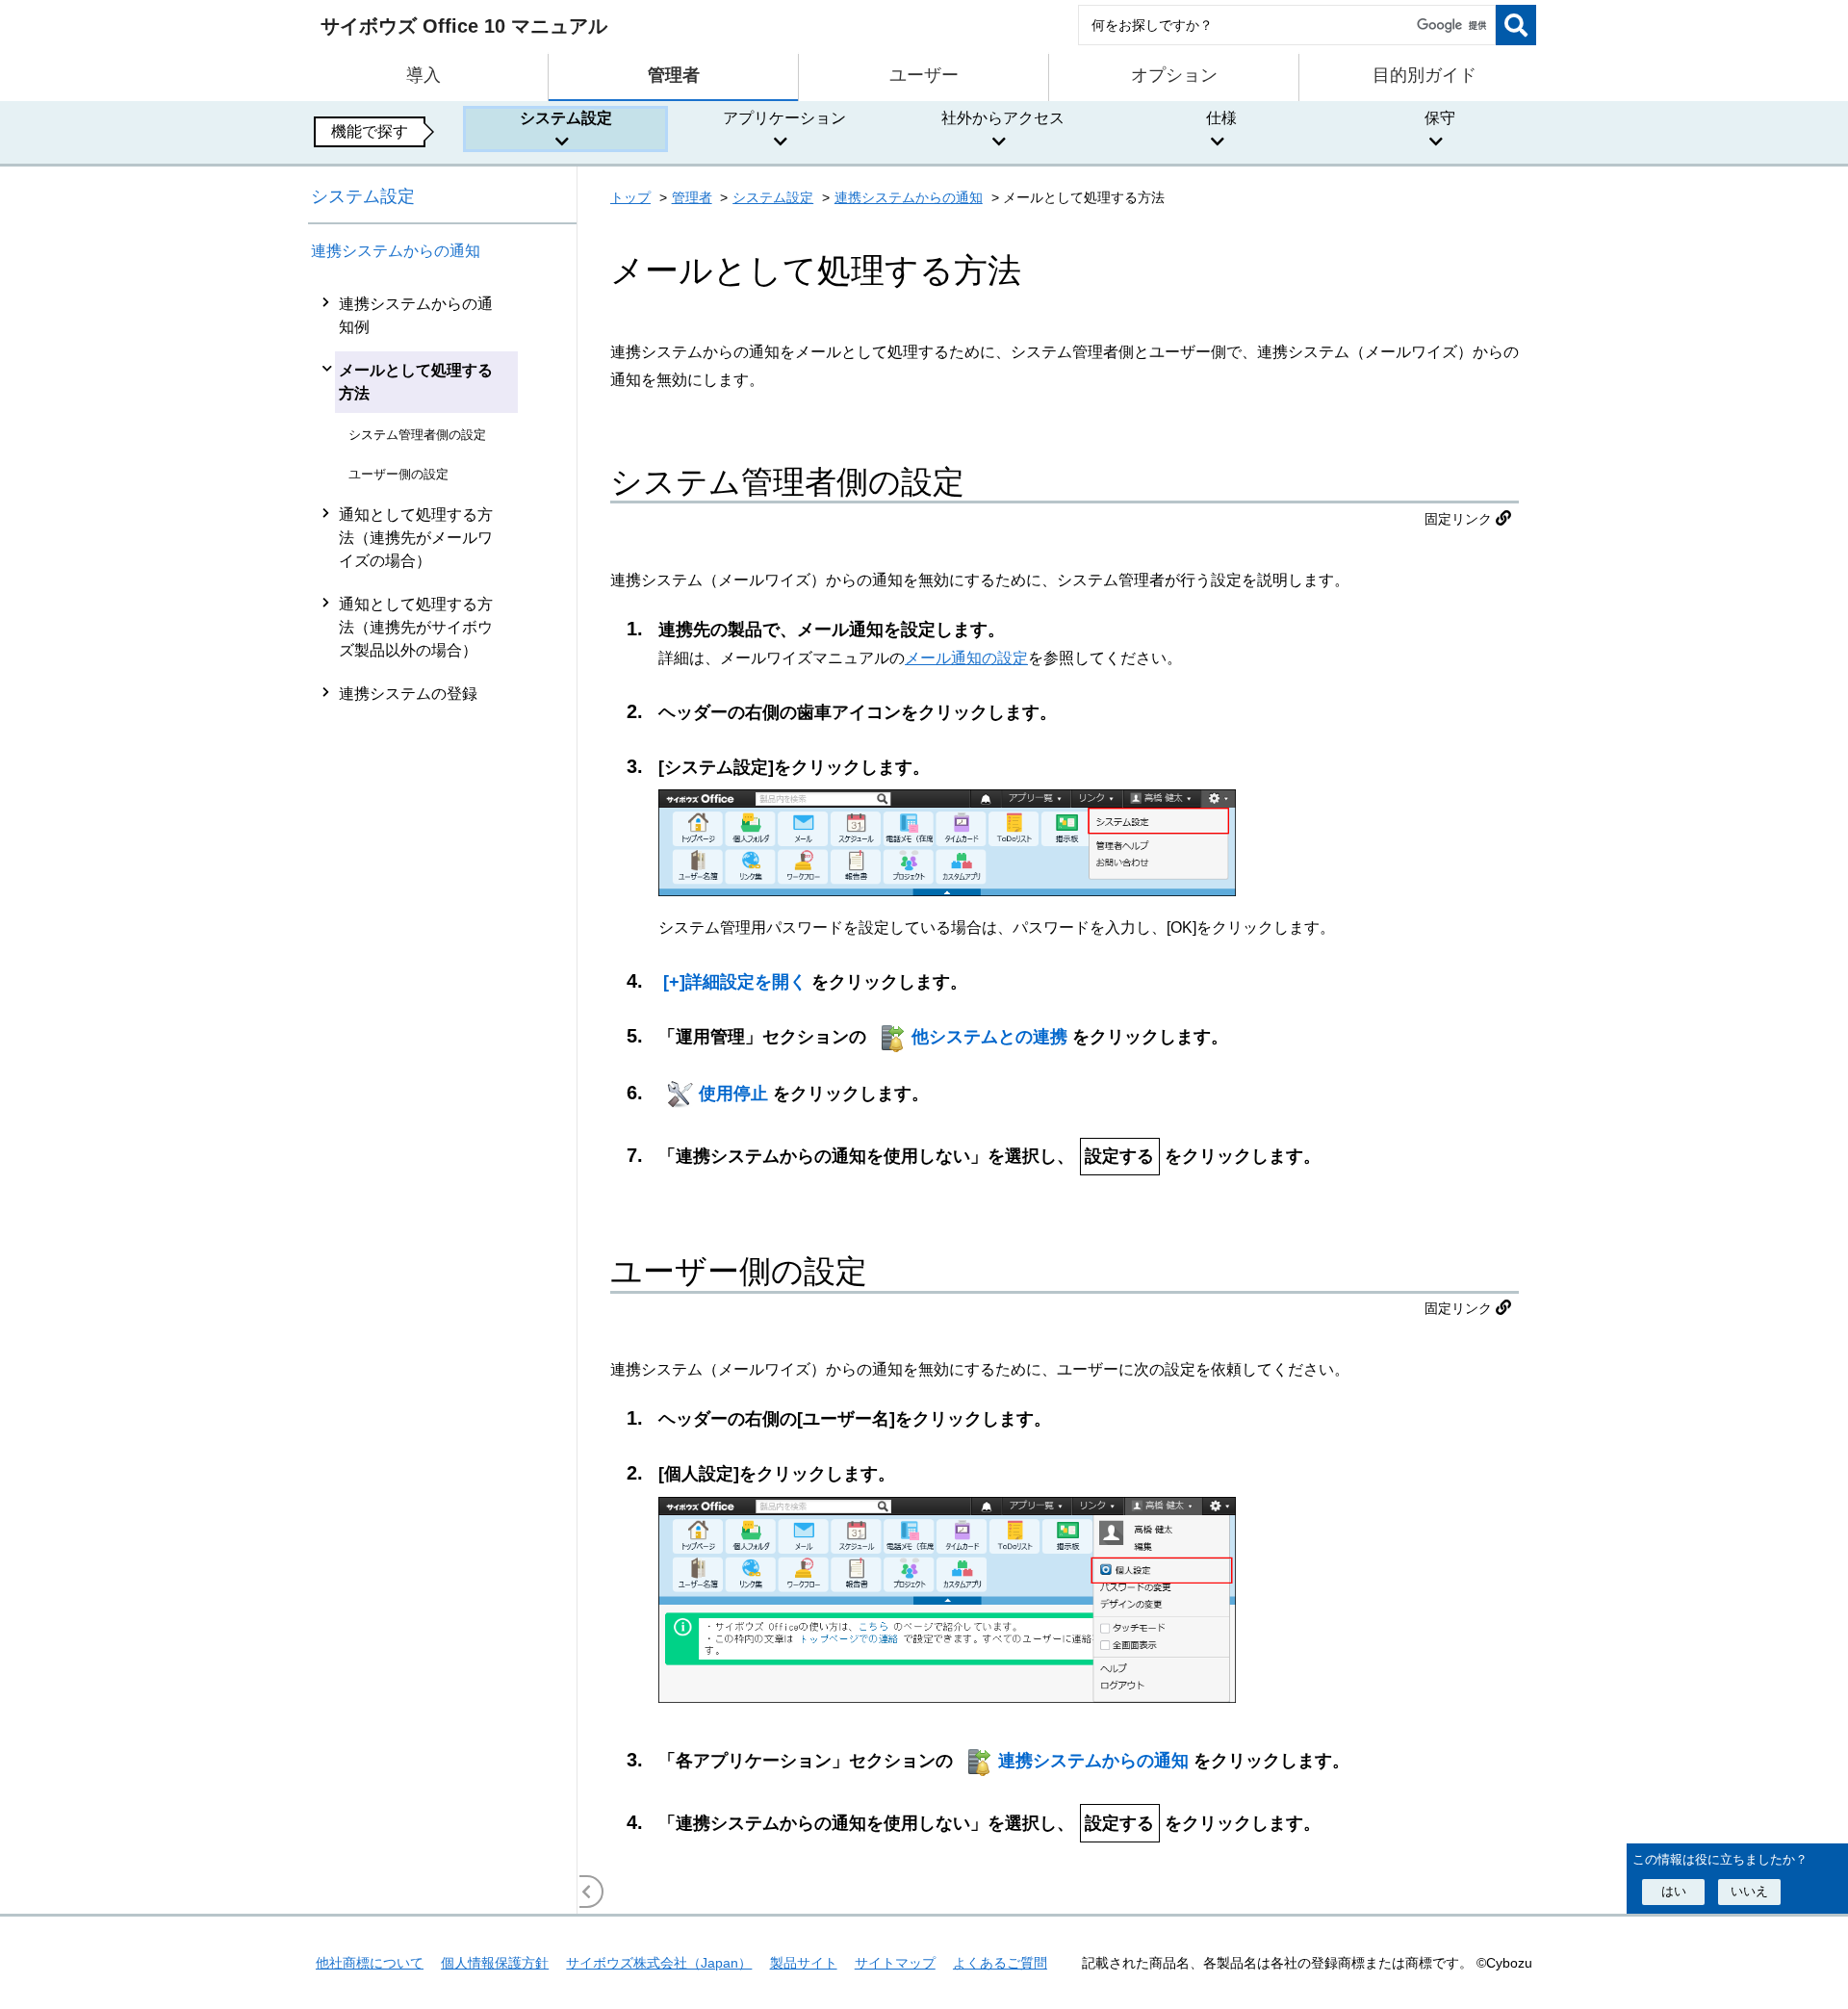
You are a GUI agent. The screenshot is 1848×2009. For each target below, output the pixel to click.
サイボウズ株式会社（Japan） (659, 1963)
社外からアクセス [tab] (1003, 118)
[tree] (443, 1098)
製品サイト (804, 1963)
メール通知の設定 (966, 657)
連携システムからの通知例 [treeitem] (416, 315)
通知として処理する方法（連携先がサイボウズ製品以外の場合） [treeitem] (416, 627)
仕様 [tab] (1221, 118)
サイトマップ (895, 1963)
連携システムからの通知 (396, 251)
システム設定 (363, 196)
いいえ (1749, 1891)
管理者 (692, 197)
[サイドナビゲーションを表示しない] (587, 1892)
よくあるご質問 (1000, 1963)
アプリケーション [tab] (784, 118)
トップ (630, 197)
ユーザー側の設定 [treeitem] (398, 474)
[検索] (1516, 25)
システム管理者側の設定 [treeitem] (417, 435)
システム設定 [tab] (566, 118)
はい (1674, 1891)
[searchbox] (1287, 25)
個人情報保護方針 (495, 1963)
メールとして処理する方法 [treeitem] (416, 382)
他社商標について (370, 1963)
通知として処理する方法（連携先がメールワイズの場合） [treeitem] (416, 538)
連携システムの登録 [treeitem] (408, 694)
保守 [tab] (1440, 118)
